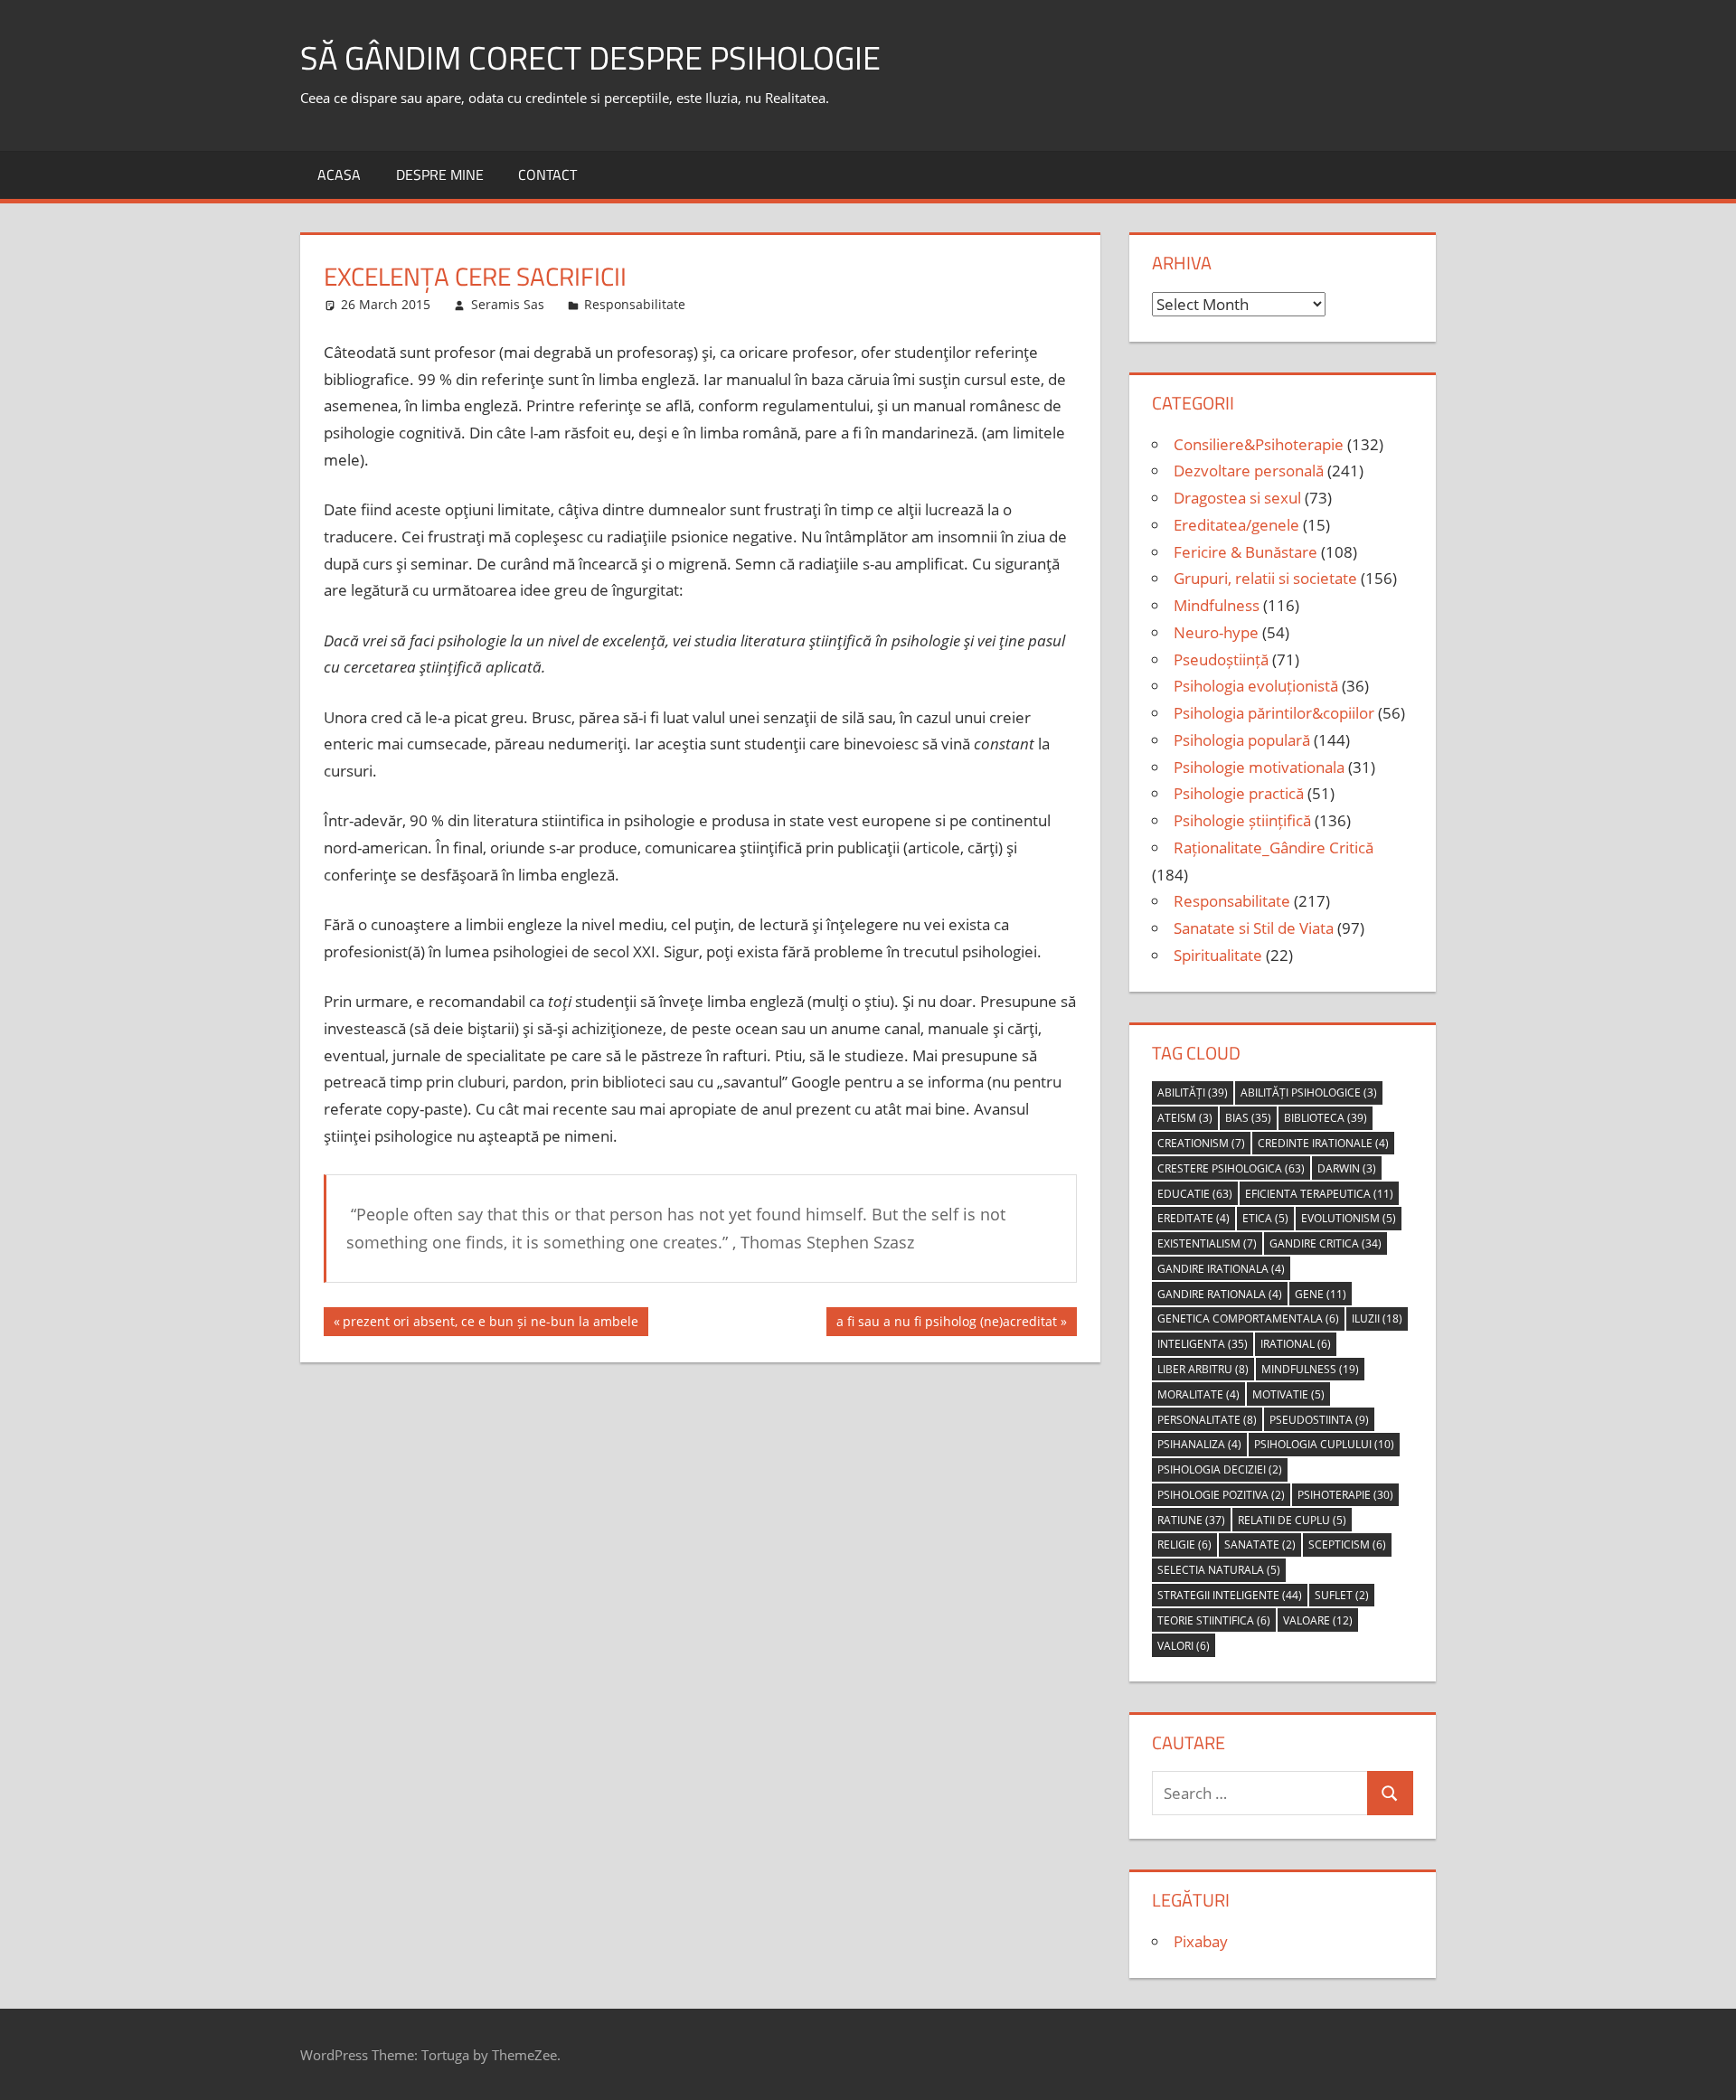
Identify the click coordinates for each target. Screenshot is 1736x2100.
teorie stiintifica (1214, 1620)
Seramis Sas (508, 304)
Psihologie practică (1239, 793)
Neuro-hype (1216, 632)
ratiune (1191, 1520)
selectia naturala (1219, 1570)
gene (1321, 1294)
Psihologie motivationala (1259, 767)
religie (1184, 1544)
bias (1248, 1118)
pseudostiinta (1319, 1420)
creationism (1201, 1143)
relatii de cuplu (1292, 1520)
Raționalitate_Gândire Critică (1274, 848)
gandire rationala (1220, 1294)
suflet (1342, 1595)
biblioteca (1326, 1118)
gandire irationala (1221, 1269)
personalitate (1207, 1420)
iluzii (1377, 1318)
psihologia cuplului (1324, 1444)
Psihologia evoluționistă (1256, 686)
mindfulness (1310, 1369)
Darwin (1347, 1168)
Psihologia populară (1242, 740)
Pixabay (1201, 1941)
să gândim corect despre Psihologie (590, 57)
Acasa (339, 174)
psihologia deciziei (1220, 1469)
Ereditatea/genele (1236, 525)
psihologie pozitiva (1221, 1495)
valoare (1318, 1620)
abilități (1193, 1092)
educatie (1195, 1194)
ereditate (1193, 1218)
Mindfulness (1217, 605)
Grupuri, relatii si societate (1265, 578)
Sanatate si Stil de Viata (1254, 928)
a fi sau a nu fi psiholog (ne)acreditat (946, 1324)
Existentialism (1207, 1243)
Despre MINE (440, 174)
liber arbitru (1203, 1369)
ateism (1185, 1118)
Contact (547, 174)
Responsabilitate (635, 304)
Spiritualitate (1218, 955)
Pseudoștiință (1221, 659)
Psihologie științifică (1242, 820)
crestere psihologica (1231, 1168)
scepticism (1347, 1544)
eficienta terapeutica (1319, 1194)
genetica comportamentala (1248, 1318)
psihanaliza (1199, 1444)
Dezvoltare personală (1249, 471)
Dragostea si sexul (1237, 498)
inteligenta (1203, 1344)
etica (1265, 1218)
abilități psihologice (1309, 1092)
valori (1184, 1646)
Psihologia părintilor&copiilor (1274, 713)
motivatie (1288, 1394)
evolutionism (1349, 1218)
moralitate (1198, 1394)
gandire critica (1326, 1243)
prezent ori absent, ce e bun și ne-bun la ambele (490, 1324)
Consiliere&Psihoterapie (1259, 444)
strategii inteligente (1230, 1595)
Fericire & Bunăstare (1245, 552)
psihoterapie (1345, 1495)
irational (1296, 1344)
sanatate (1260, 1544)
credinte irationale (1323, 1143)
